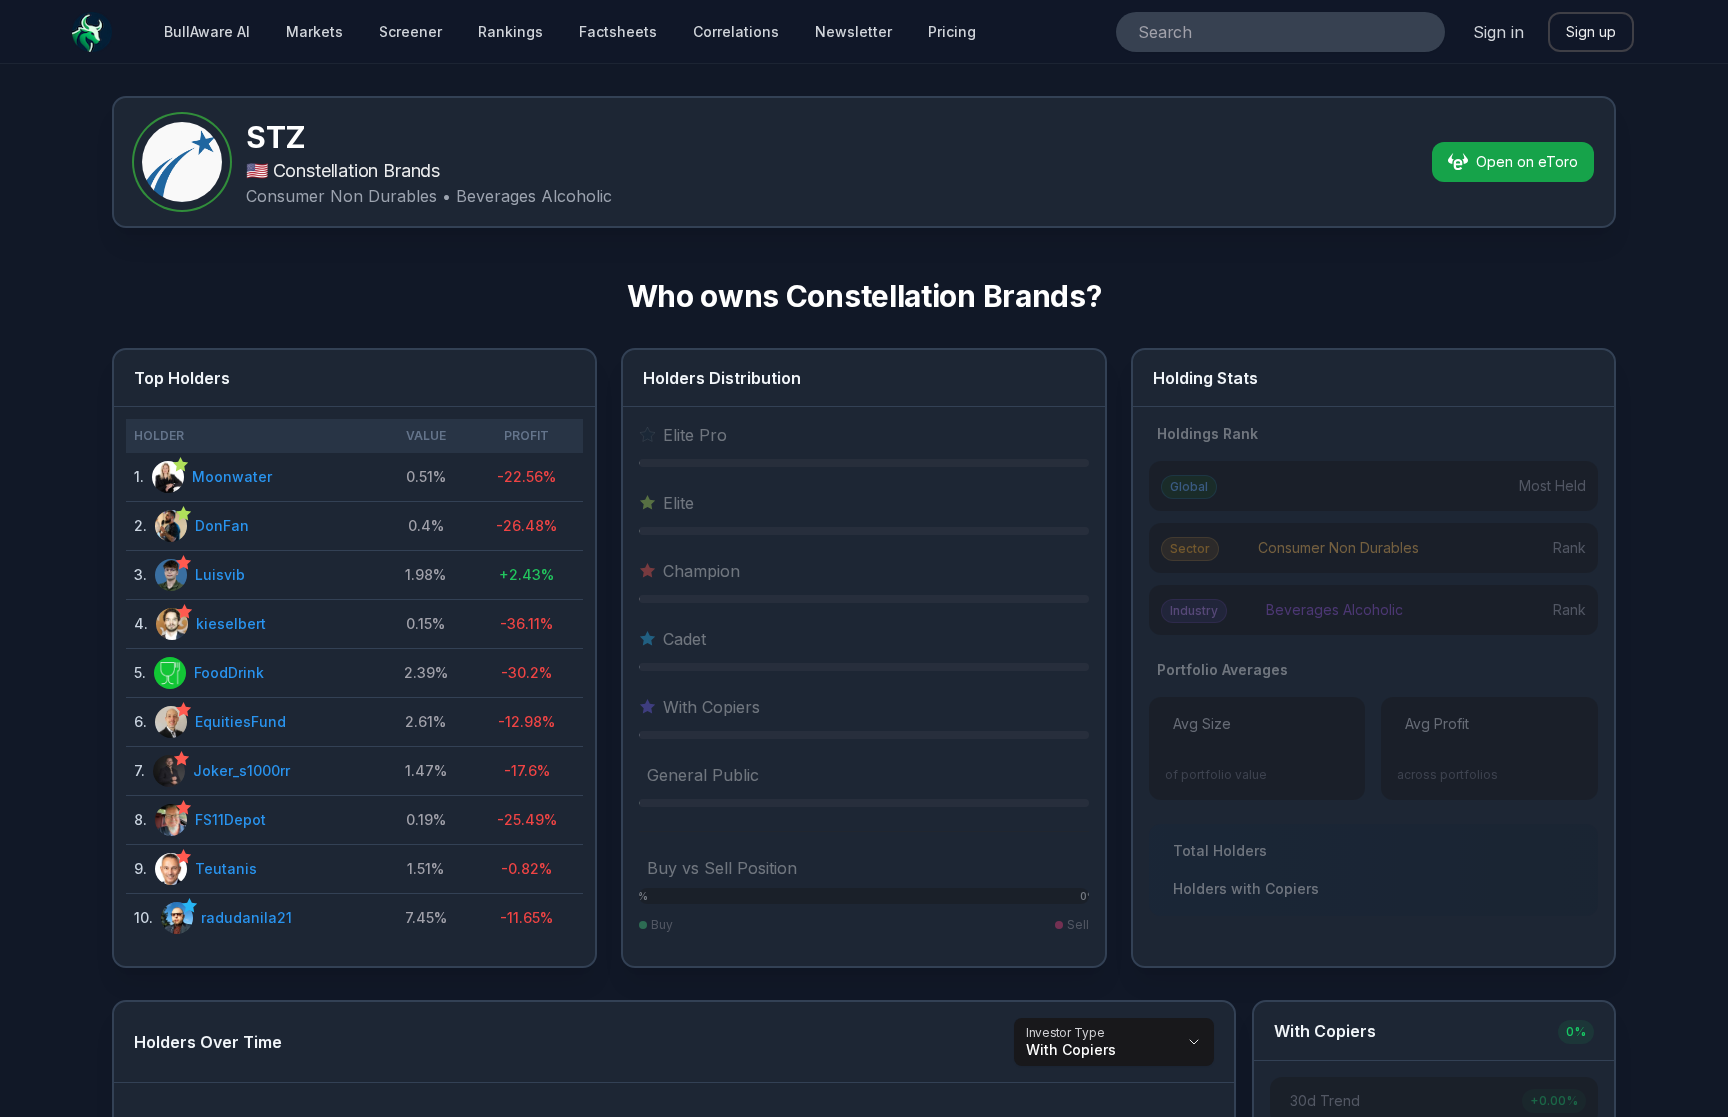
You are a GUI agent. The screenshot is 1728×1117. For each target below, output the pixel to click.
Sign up (1591, 31)
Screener (410, 31)
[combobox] (1252, 32)
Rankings (510, 31)
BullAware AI (207, 31)
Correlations (736, 31)
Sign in (1498, 32)
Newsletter (853, 31)
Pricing (952, 31)
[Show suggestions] (1421, 32)
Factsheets (618, 31)
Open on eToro (1527, 161)
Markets (314, 31)
